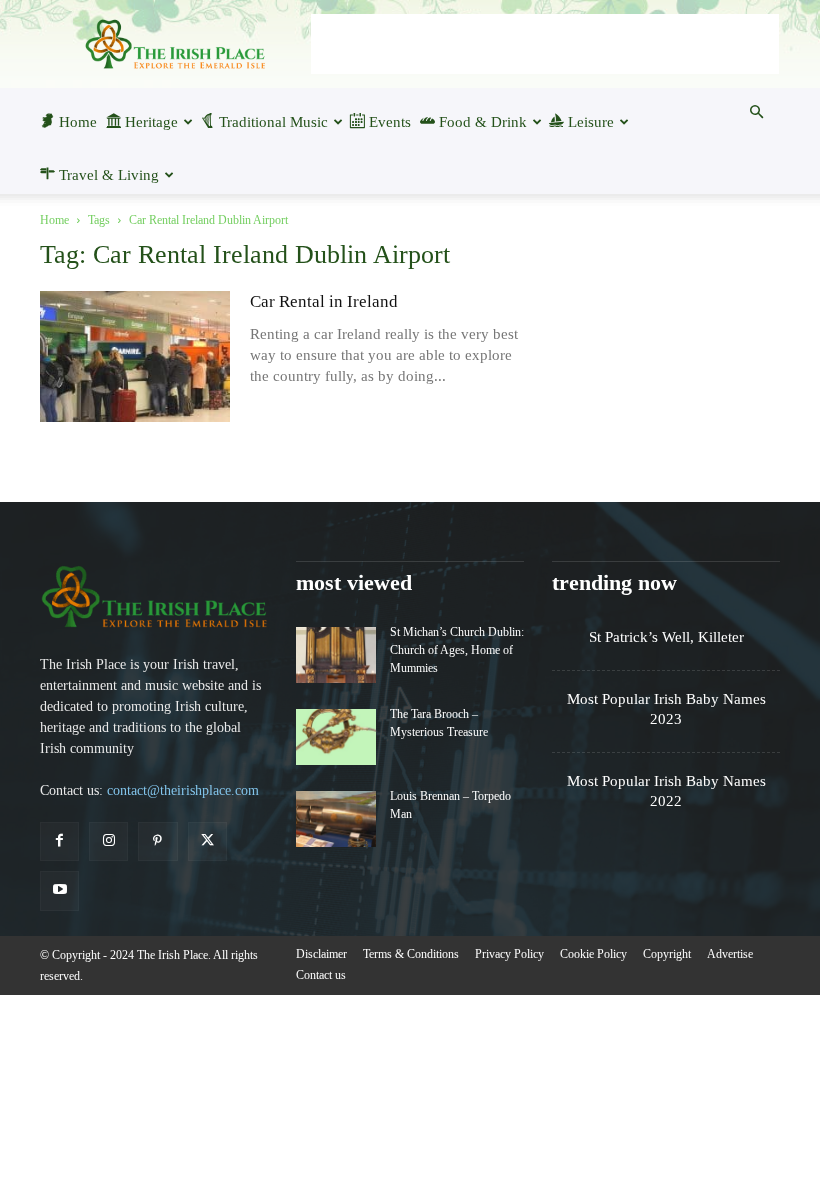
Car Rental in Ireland (324, 301)
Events (390, 122)
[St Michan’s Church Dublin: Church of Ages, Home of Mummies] (336, 655)
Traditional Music (273, 122)
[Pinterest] (157, 841)
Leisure (591, 122)
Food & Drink (483, 122)
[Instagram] (108, 841)
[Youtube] (59, 890)
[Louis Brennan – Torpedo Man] (336, 819)
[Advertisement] (545, 44)
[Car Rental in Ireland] (135, 356)
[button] (756, 112)
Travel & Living (109, 175)
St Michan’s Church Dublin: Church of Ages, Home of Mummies (457, 650)
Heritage (151, 122)
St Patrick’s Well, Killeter (666, 637)
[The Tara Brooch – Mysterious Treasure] (336, 737)
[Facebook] (59, 841)
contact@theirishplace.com (183, 790)
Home (78, 122)
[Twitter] (207, 841)
